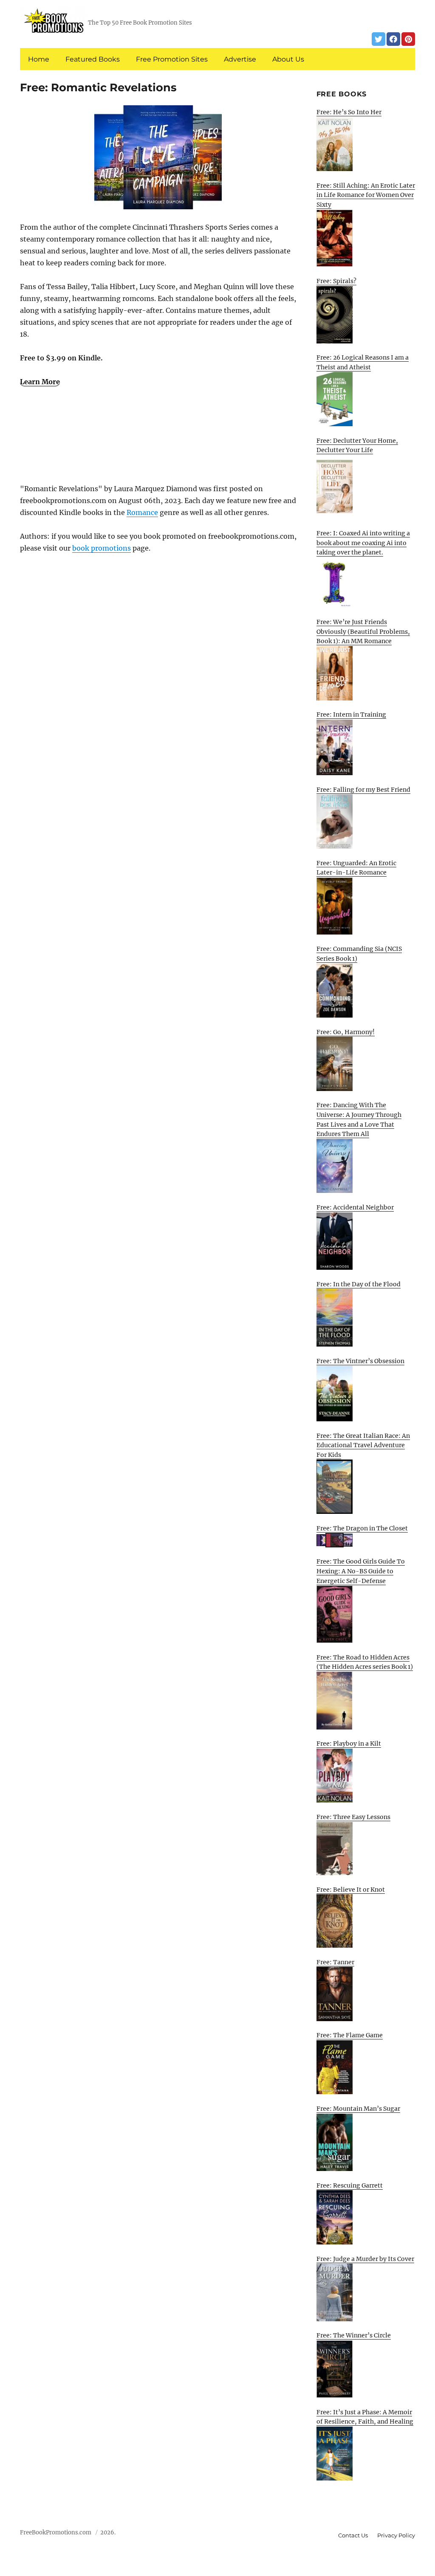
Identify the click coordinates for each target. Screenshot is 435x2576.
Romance (142, 512)
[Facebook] (393, 39)
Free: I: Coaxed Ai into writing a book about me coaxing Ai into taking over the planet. (363, 543)
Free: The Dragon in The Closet (362, 1528)
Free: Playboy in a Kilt (349, 1744)
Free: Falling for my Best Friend (363, 790)
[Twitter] (379, 39)
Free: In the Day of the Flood (359, 1284)
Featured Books (93, 59)
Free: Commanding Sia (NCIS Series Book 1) (359, 954)
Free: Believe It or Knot (351, 1890)
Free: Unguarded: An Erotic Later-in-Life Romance (356, 868)
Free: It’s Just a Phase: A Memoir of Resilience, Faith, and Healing (365, 2417)
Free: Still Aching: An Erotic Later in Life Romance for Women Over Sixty (366, 195)
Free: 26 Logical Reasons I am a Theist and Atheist (363, 362)
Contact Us (353, 2535)
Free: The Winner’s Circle (354, 2335)
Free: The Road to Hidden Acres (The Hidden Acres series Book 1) (365, 1662)
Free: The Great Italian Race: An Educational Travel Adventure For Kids (363, 1445)
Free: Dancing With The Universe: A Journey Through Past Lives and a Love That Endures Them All (359, 1119)
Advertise (240, 59)
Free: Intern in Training (351, 714)
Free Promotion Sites (172, 59)
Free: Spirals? (336, 281)
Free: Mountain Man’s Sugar (358, 2109)
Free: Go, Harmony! (346, 1032)
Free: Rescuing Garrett (350, 2185)
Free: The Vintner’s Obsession (360, 1361)
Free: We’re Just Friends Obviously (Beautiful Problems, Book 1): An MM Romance (363, 631)
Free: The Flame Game (350, 2035)
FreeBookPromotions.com (56, 2532)
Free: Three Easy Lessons (353, 1817)
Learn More (40, 382)
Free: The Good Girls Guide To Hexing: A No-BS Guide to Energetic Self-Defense (361, 1571)
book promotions (102, 548)
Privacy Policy (396, 2535)
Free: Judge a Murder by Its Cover (365, 2259)
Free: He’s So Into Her (349, 112)
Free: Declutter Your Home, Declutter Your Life (357, 446)
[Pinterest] (408, 39)
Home (39, 59)
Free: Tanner (335, 1962)
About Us (288, 59)
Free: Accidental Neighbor (355, 1207)
